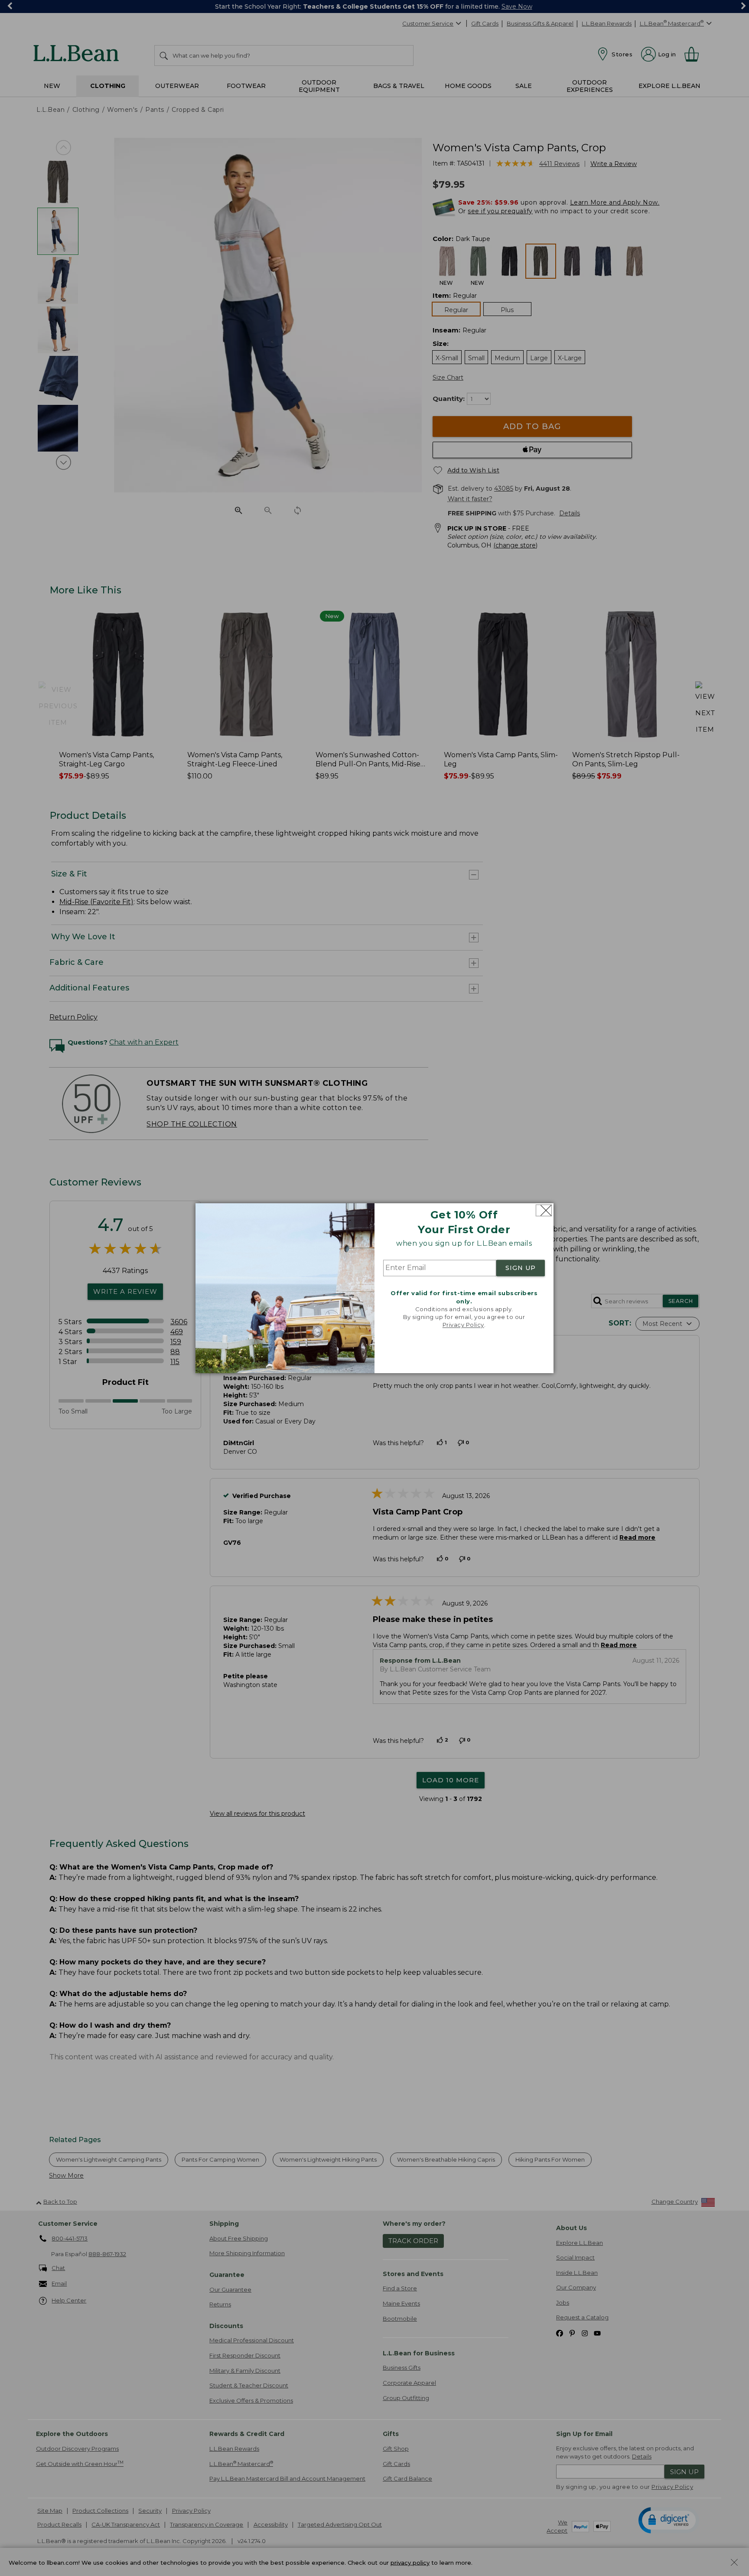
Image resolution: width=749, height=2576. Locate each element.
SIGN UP (521, 1268)
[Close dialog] (544, 1210)
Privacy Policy (463, 1325)
